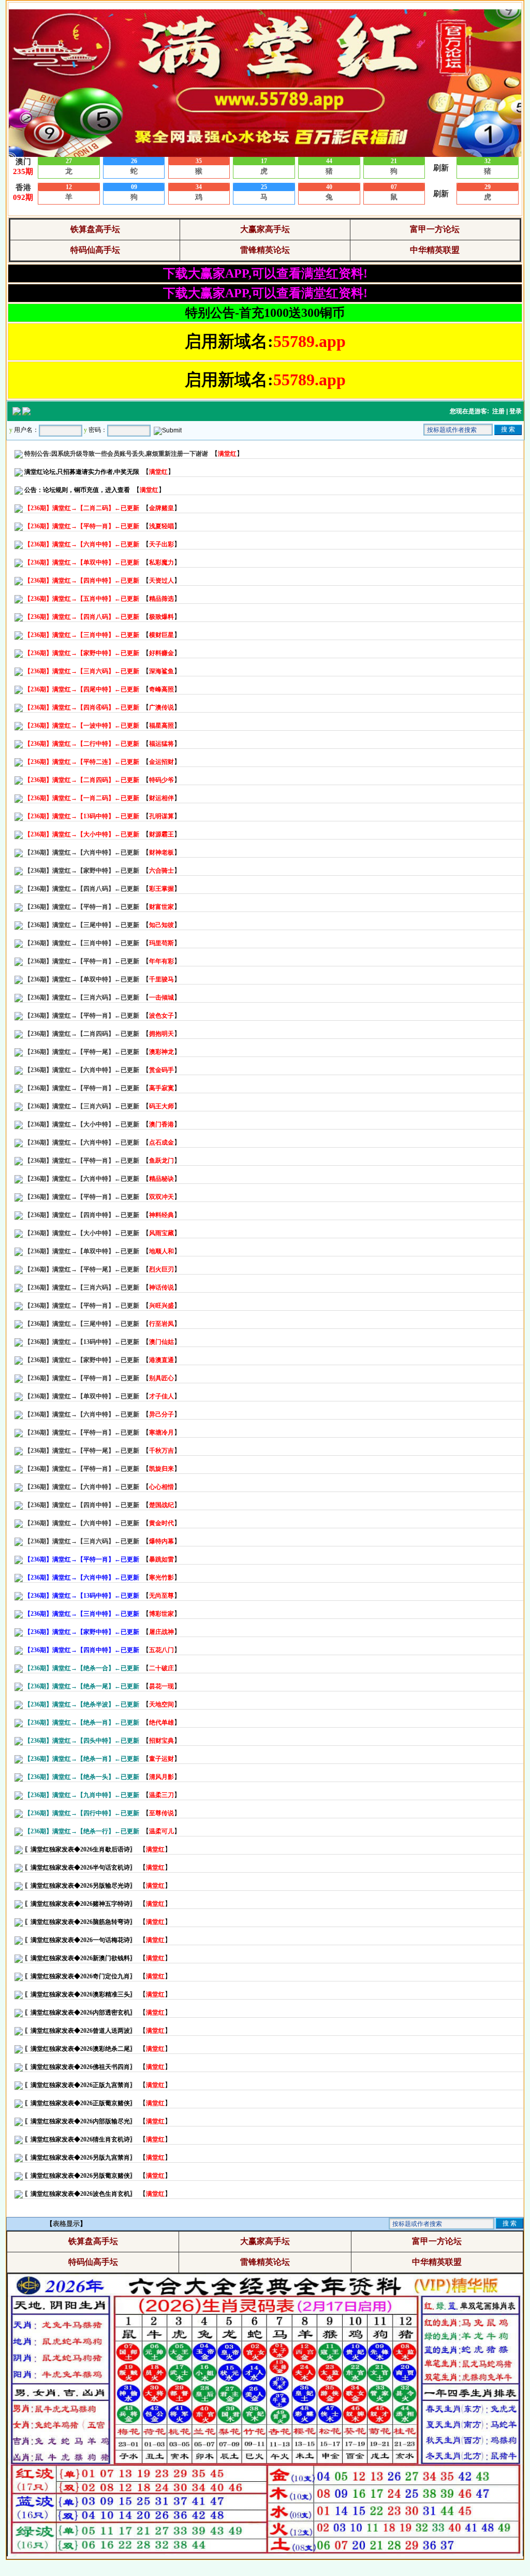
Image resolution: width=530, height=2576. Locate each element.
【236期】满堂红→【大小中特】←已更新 (82, 1124)
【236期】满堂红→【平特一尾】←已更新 (82, 1052)
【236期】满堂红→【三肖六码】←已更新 (82, 997)
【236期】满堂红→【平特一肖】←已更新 (82, 907)
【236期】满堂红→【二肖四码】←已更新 (82, 1034)
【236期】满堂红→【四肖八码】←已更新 (82, 889)
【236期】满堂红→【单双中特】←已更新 (82, 979)
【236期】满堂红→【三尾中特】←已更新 (82, 925)
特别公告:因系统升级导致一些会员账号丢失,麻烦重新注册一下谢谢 (116, 454)
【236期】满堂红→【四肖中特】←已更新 (82, 1215)
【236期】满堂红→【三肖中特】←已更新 (82, 943)
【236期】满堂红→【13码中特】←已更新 (82, 1342)
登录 (516, 411)
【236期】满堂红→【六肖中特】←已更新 (82, 852)
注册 (498, 411)
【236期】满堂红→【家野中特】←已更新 (82, 871)
